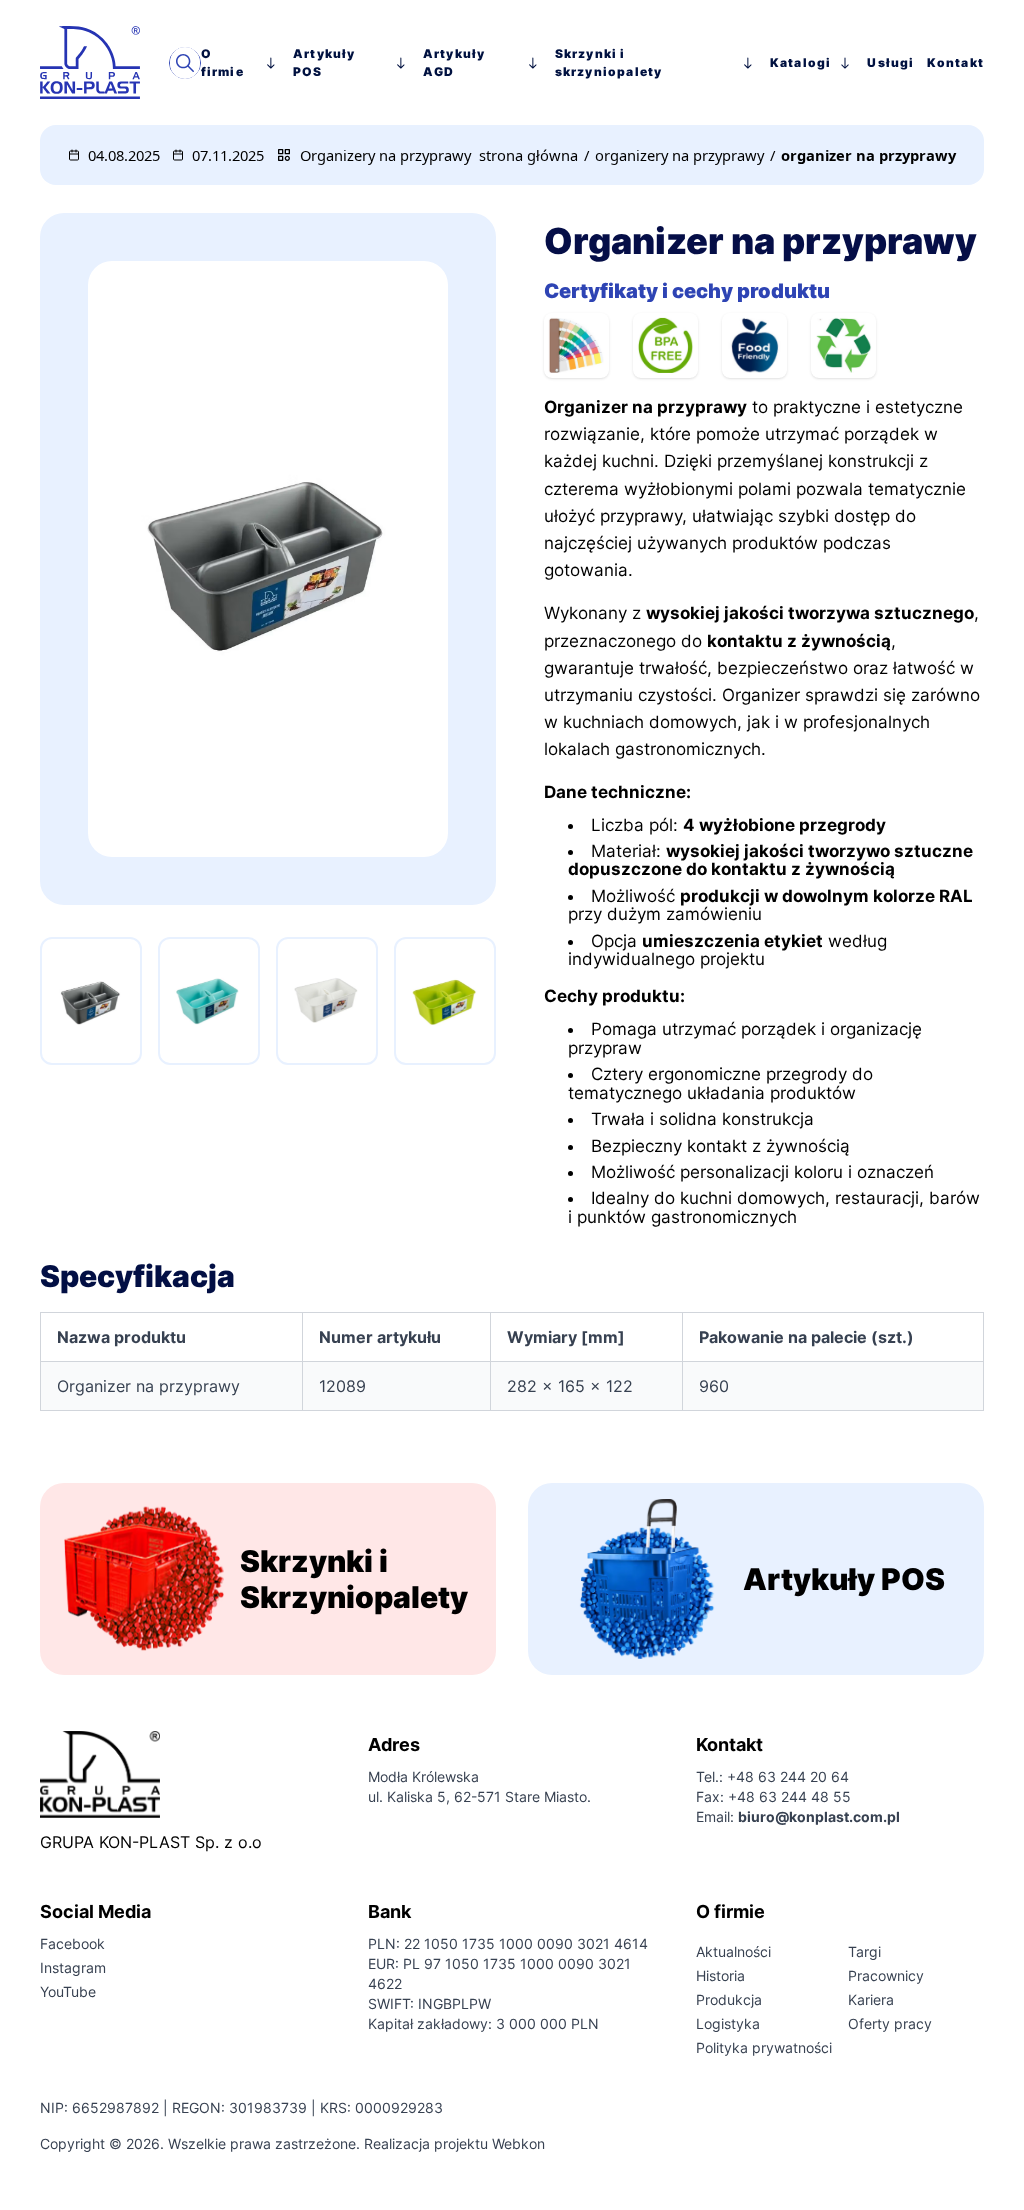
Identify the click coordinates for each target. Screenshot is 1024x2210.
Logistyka (728, 2023)
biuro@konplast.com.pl (819, 1816)
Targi (864, 1951)
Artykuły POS (324, 62)
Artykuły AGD (454, 62)
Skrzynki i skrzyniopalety (609, 62)
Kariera (871, 1999)
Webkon (518, 2143)
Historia (720, 1975)
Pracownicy (886, 1975)
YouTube (68, 1991)
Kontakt (955, 62)
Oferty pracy (890, 2023)
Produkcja (729, 1999)
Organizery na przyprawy (385, 155)
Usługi (890, 62)
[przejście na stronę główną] (104, 62)
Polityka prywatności (764, 2047)
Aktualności (733, 1951)
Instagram (73, 1967)
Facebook (72, 1943)
